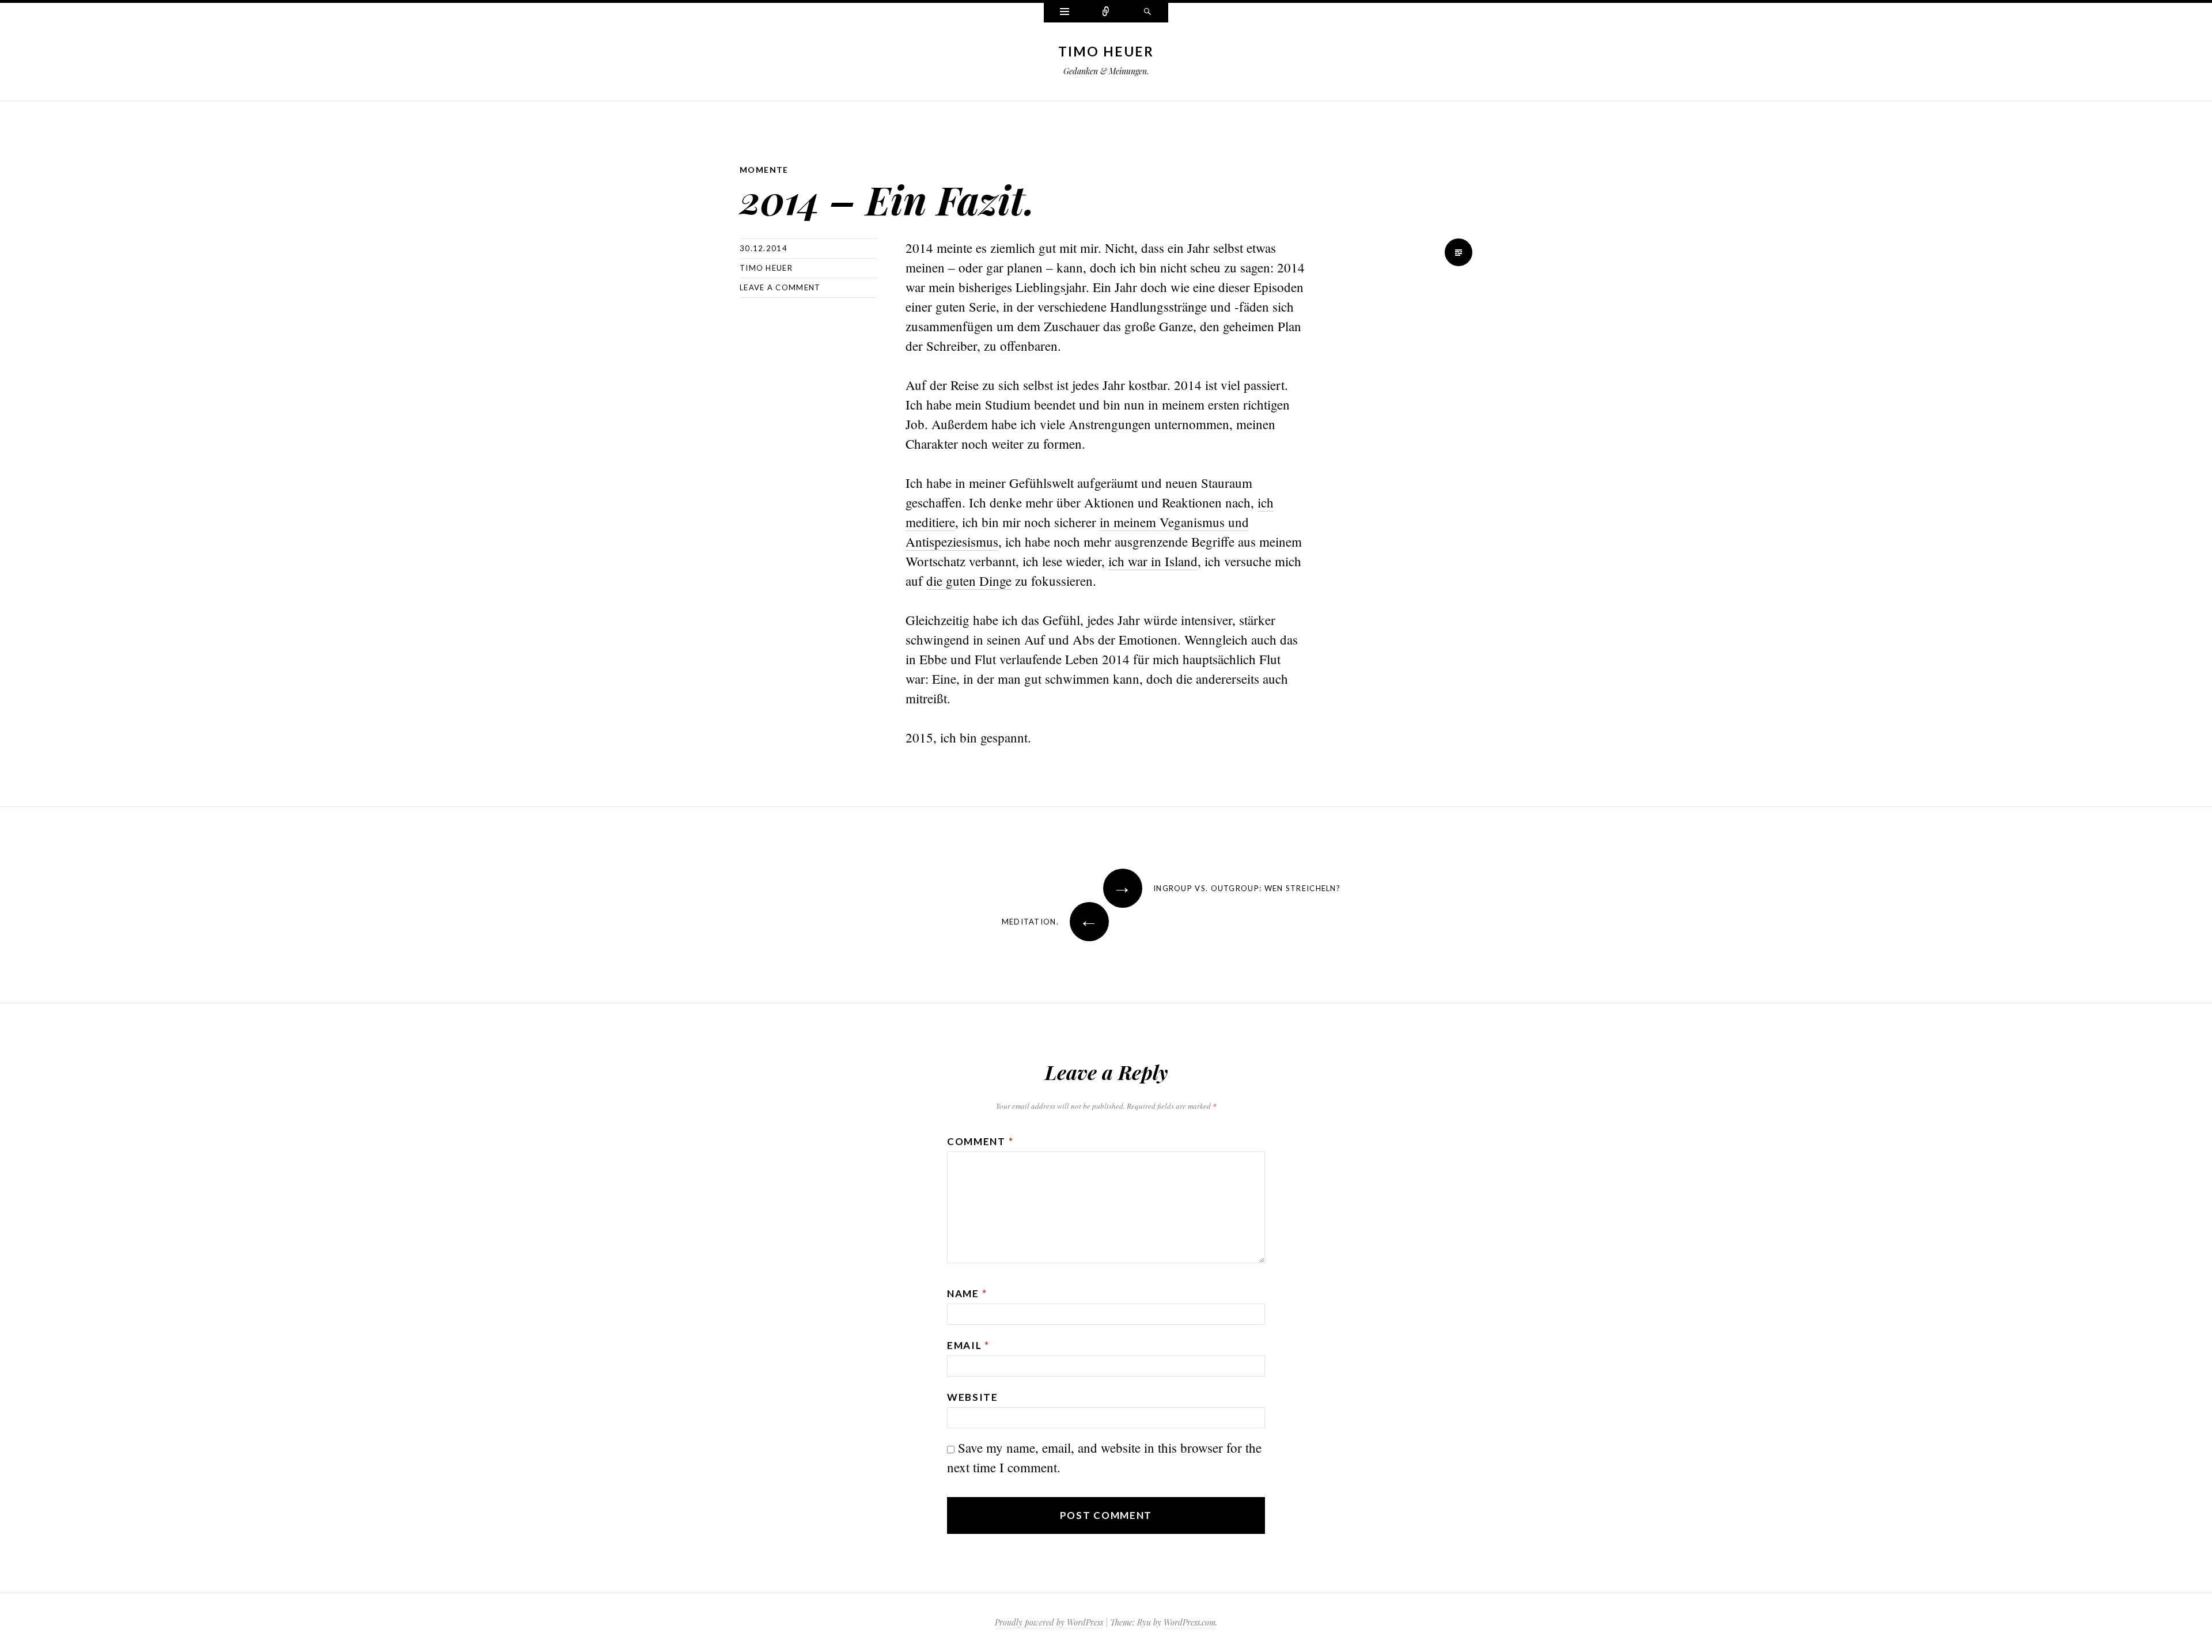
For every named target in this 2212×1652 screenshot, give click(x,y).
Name (967, 1293)
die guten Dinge (969, 581)
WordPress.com (1190, 1622)
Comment (980, 1141)
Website (973, 1397)
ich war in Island (1153, 561)
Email (968, 1345)
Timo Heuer (1106, 51)
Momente (764, 170)
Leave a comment (780, 287)
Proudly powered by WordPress (1049, 1622)
